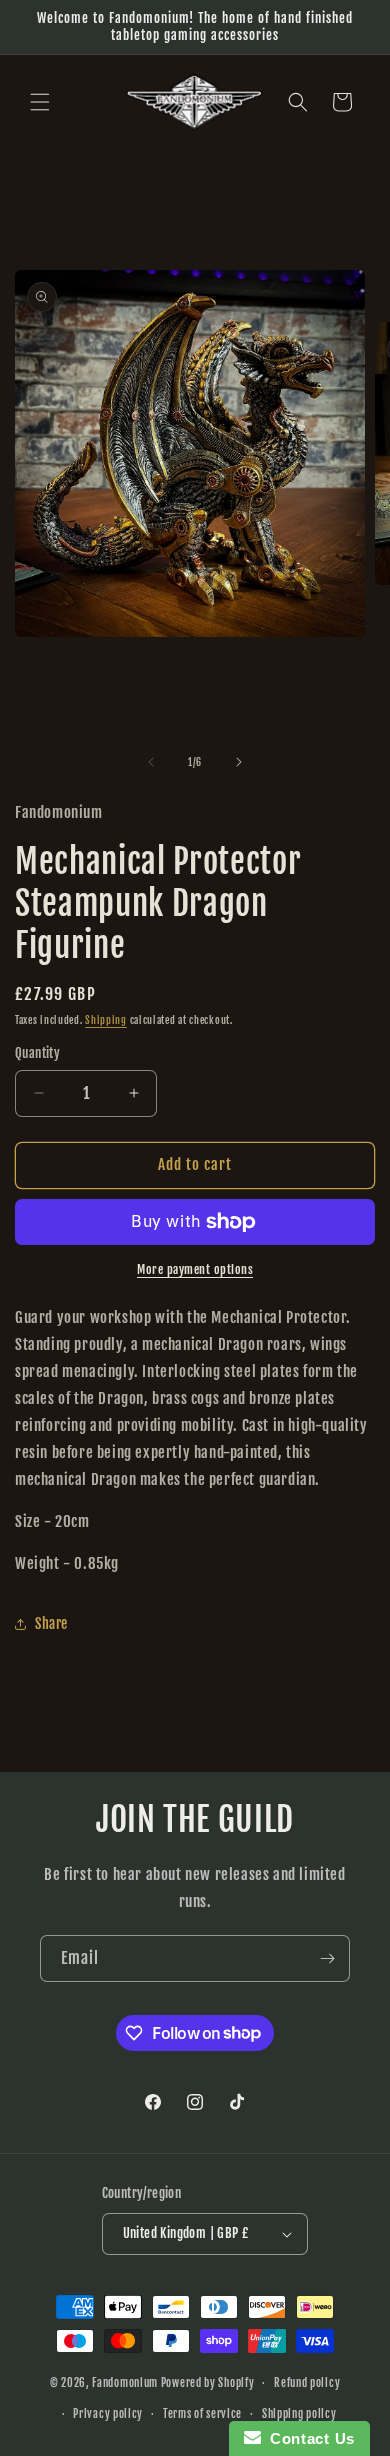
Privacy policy (108, 2414)
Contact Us (308, 2438)
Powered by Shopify (208, 2383)
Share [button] (51, 1623)
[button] (40, 102)
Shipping (106, 1020)
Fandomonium (125, 2383)
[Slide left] (151, 762)
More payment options (195, 1269)
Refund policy (307, 2383)
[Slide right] (239, 762)
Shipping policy (299, 2414)
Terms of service (202, 2414)
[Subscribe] (327, 1958)
